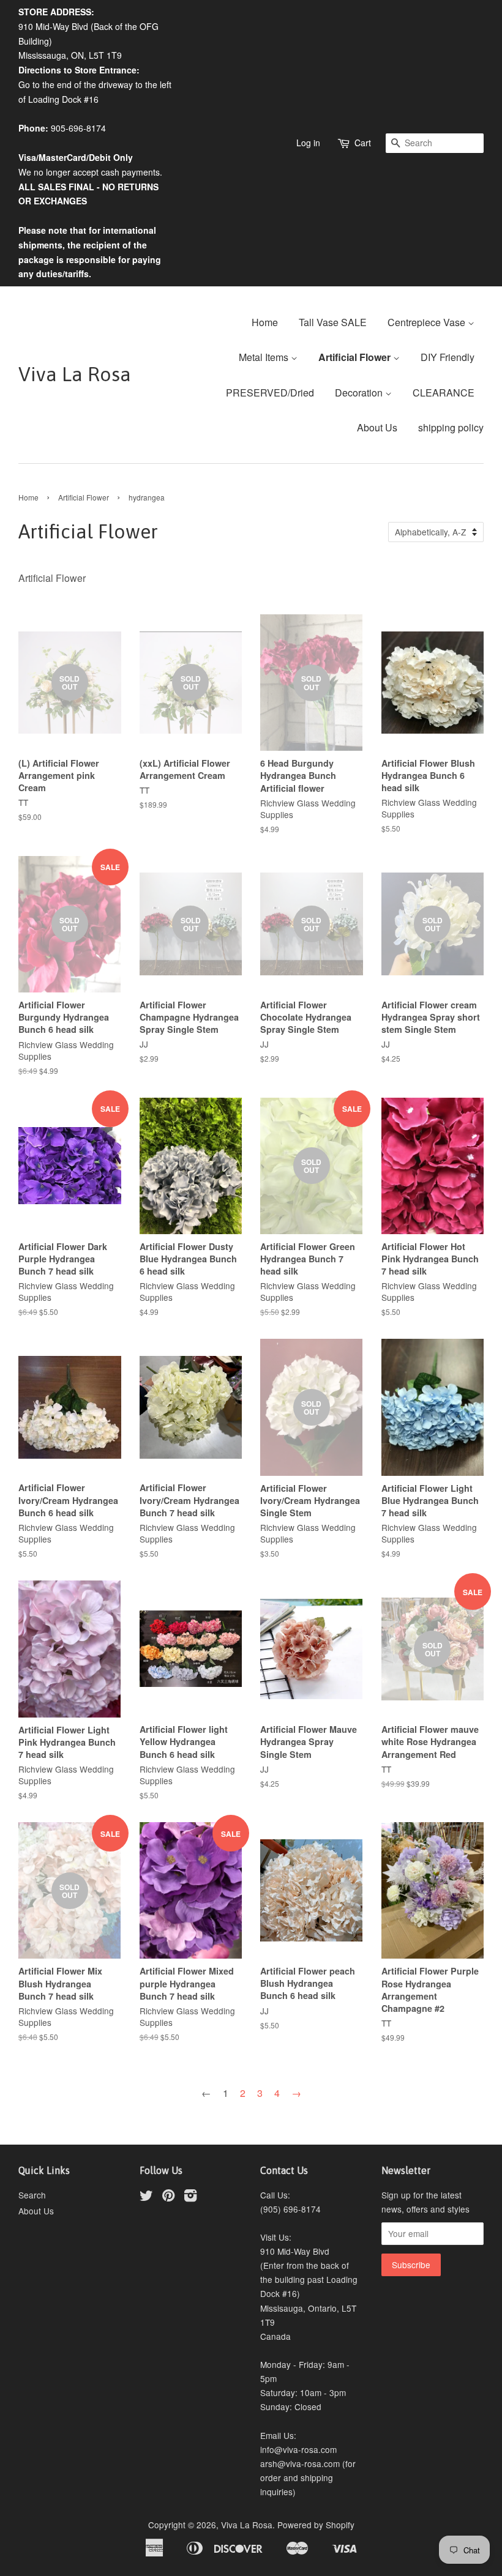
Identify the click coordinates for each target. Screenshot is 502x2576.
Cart (363, 143)
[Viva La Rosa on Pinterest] (168, 2197)
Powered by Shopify (316, 2525)
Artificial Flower (356, 357)
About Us (377, 427)
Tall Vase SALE (333, 322)
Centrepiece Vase (428, 322)
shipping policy (451, 427)
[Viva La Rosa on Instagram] (190, 2197)
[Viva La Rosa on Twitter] (146, 2197)
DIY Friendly (448, 357)
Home (265, 322)
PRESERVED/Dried (270, 393)
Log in (308, 143)
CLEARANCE (444, 393)
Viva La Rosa (75, 374)
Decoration (360, 393)
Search (32, 2195)
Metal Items (265, 357)
